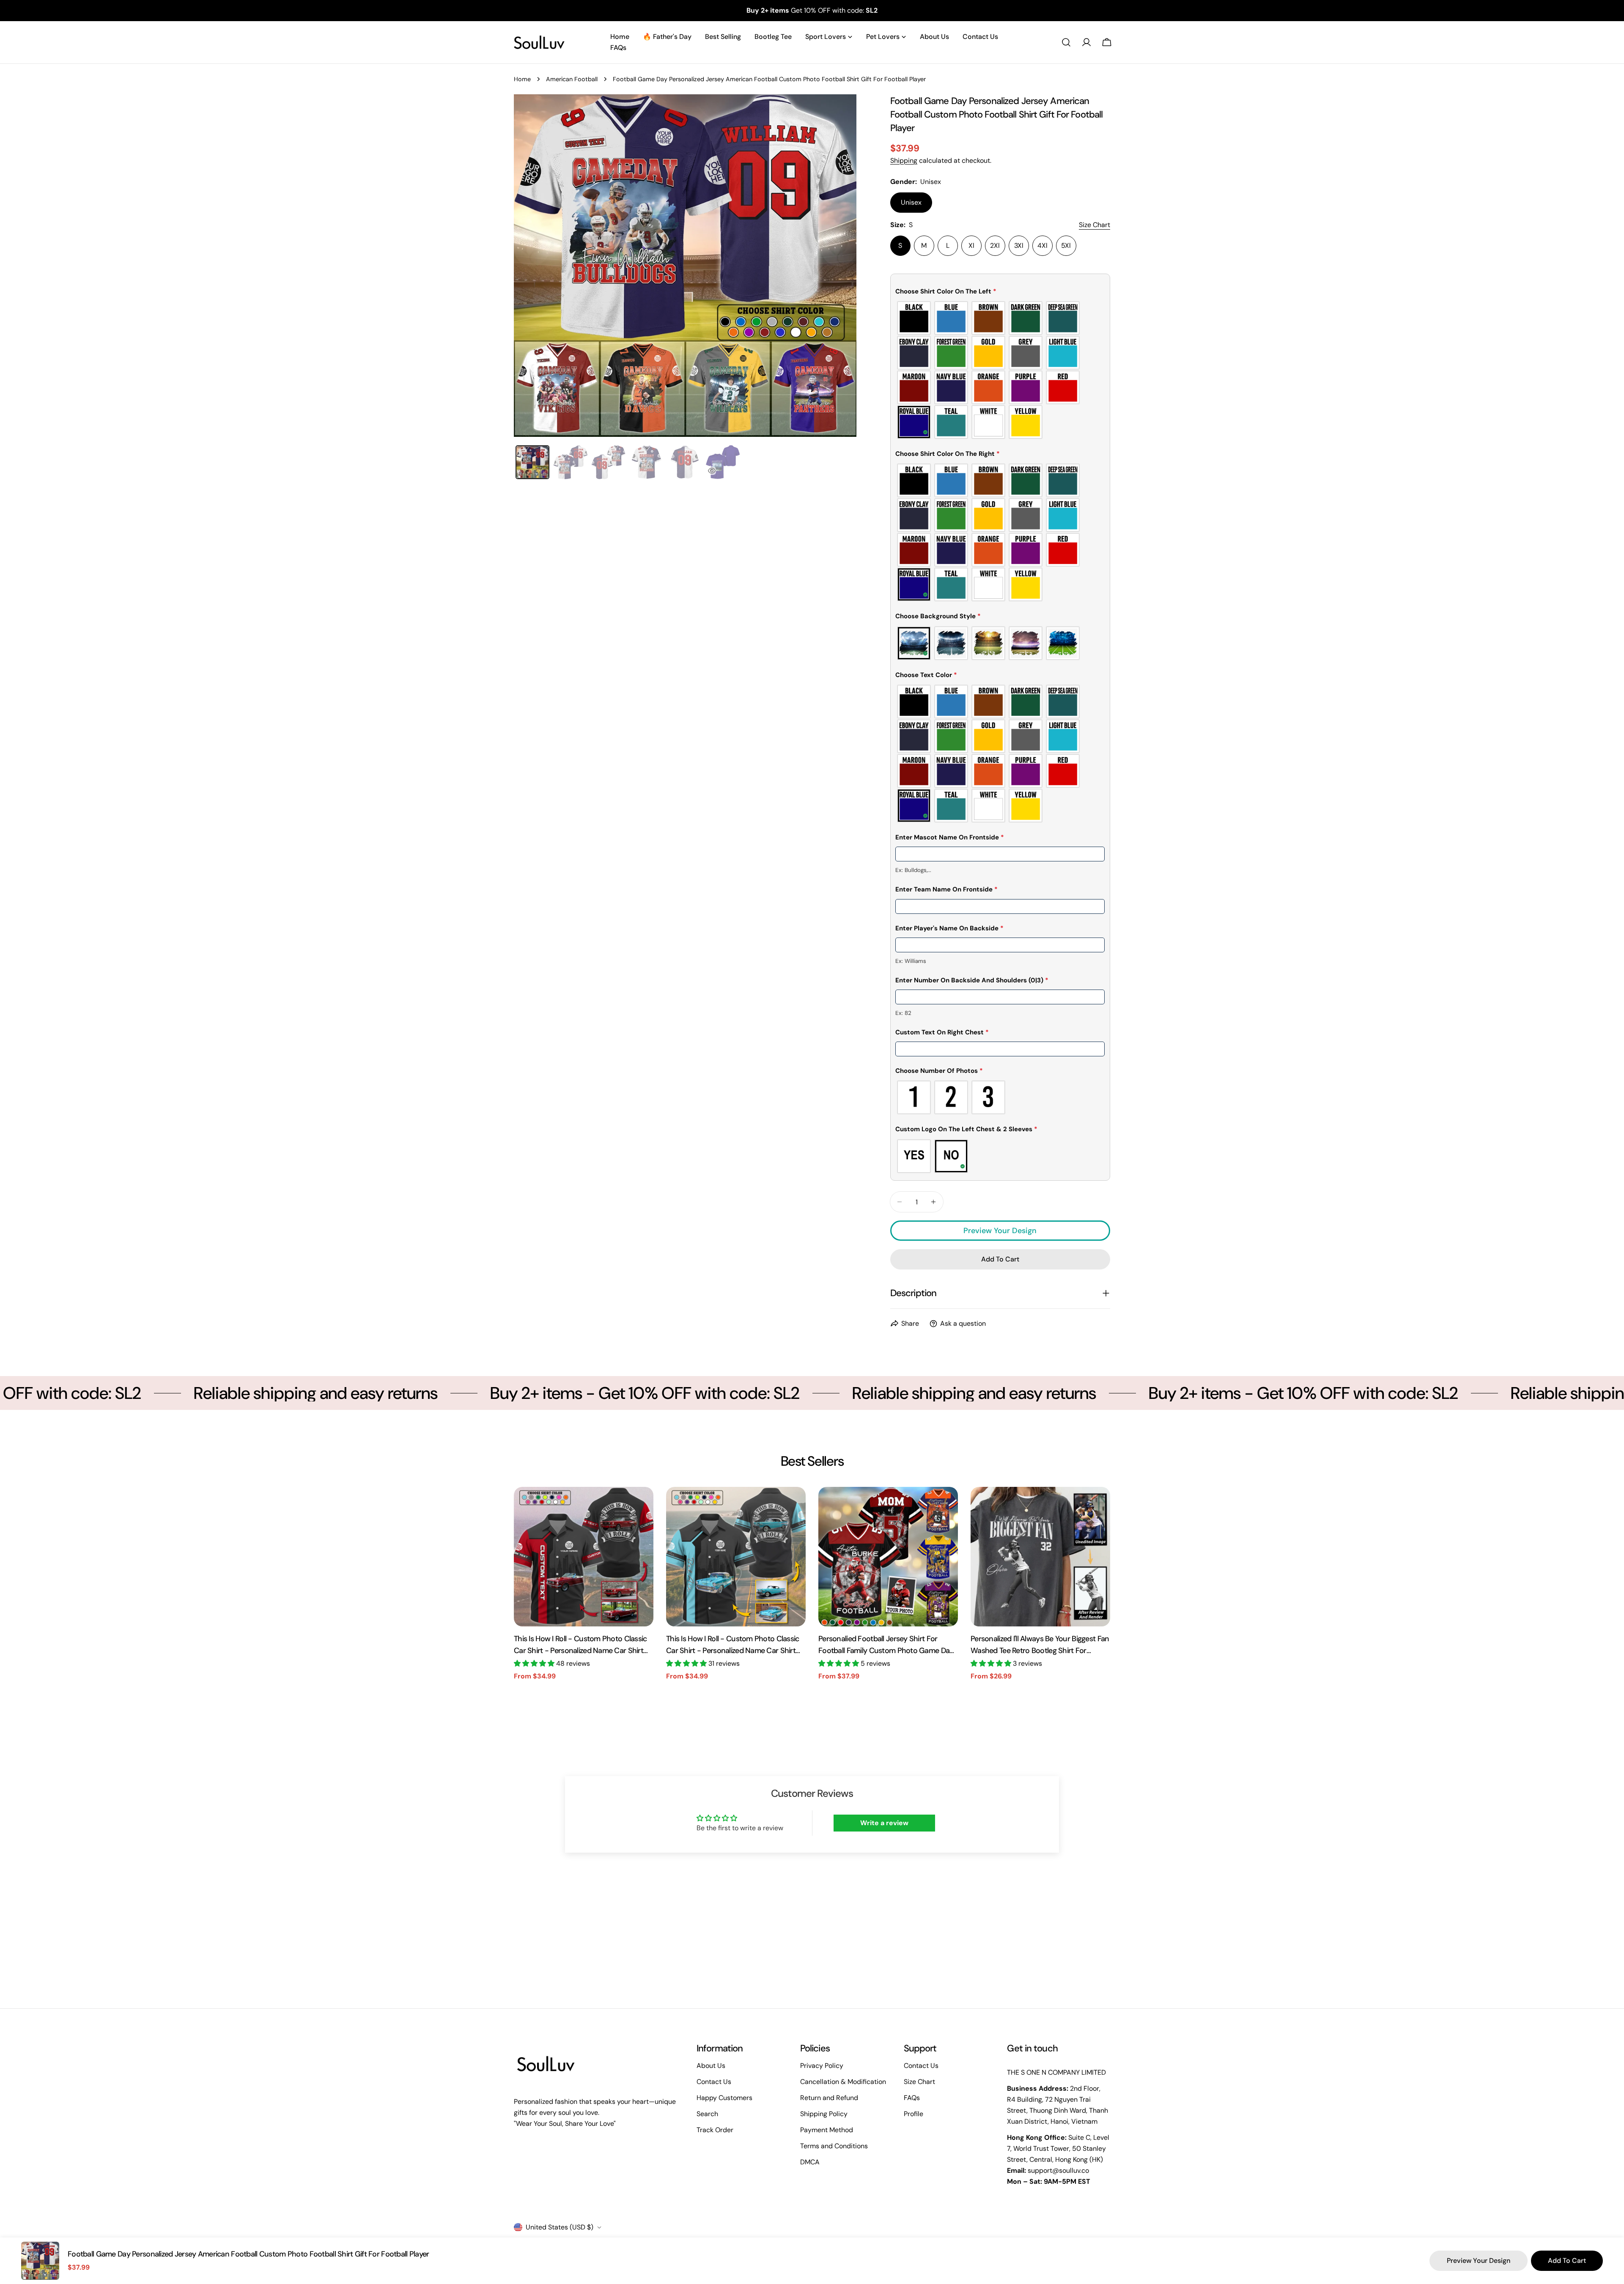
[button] (1000, 293)
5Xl (1066, 245)
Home (522, 79)
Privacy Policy (822, 2066)
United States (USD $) (560, 2227)
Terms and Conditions (834, 2146)
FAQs (912, 2098)
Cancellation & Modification (843, 2082)
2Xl (995, 245)
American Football (572, 79)
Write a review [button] (884, 1823)
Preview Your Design (1000, 1231)
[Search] (1066, 42)
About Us (711, 2066)
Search (707, 2114)
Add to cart (1567, 2261)
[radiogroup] (1000, 370)
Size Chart (919, 2082)
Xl (971, 245)
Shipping (904, 160)
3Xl (1019, 245)
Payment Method (827, 2130)
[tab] (532, 462)
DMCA (810, 2162)
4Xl (1042, 245)
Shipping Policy (824, 2114)
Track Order (715, 2130)
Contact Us (714, 2082)
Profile (913, 2114)
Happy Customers (724, 2098)
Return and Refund (829, 2098)
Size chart (1095, 225)
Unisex (911, 202)
